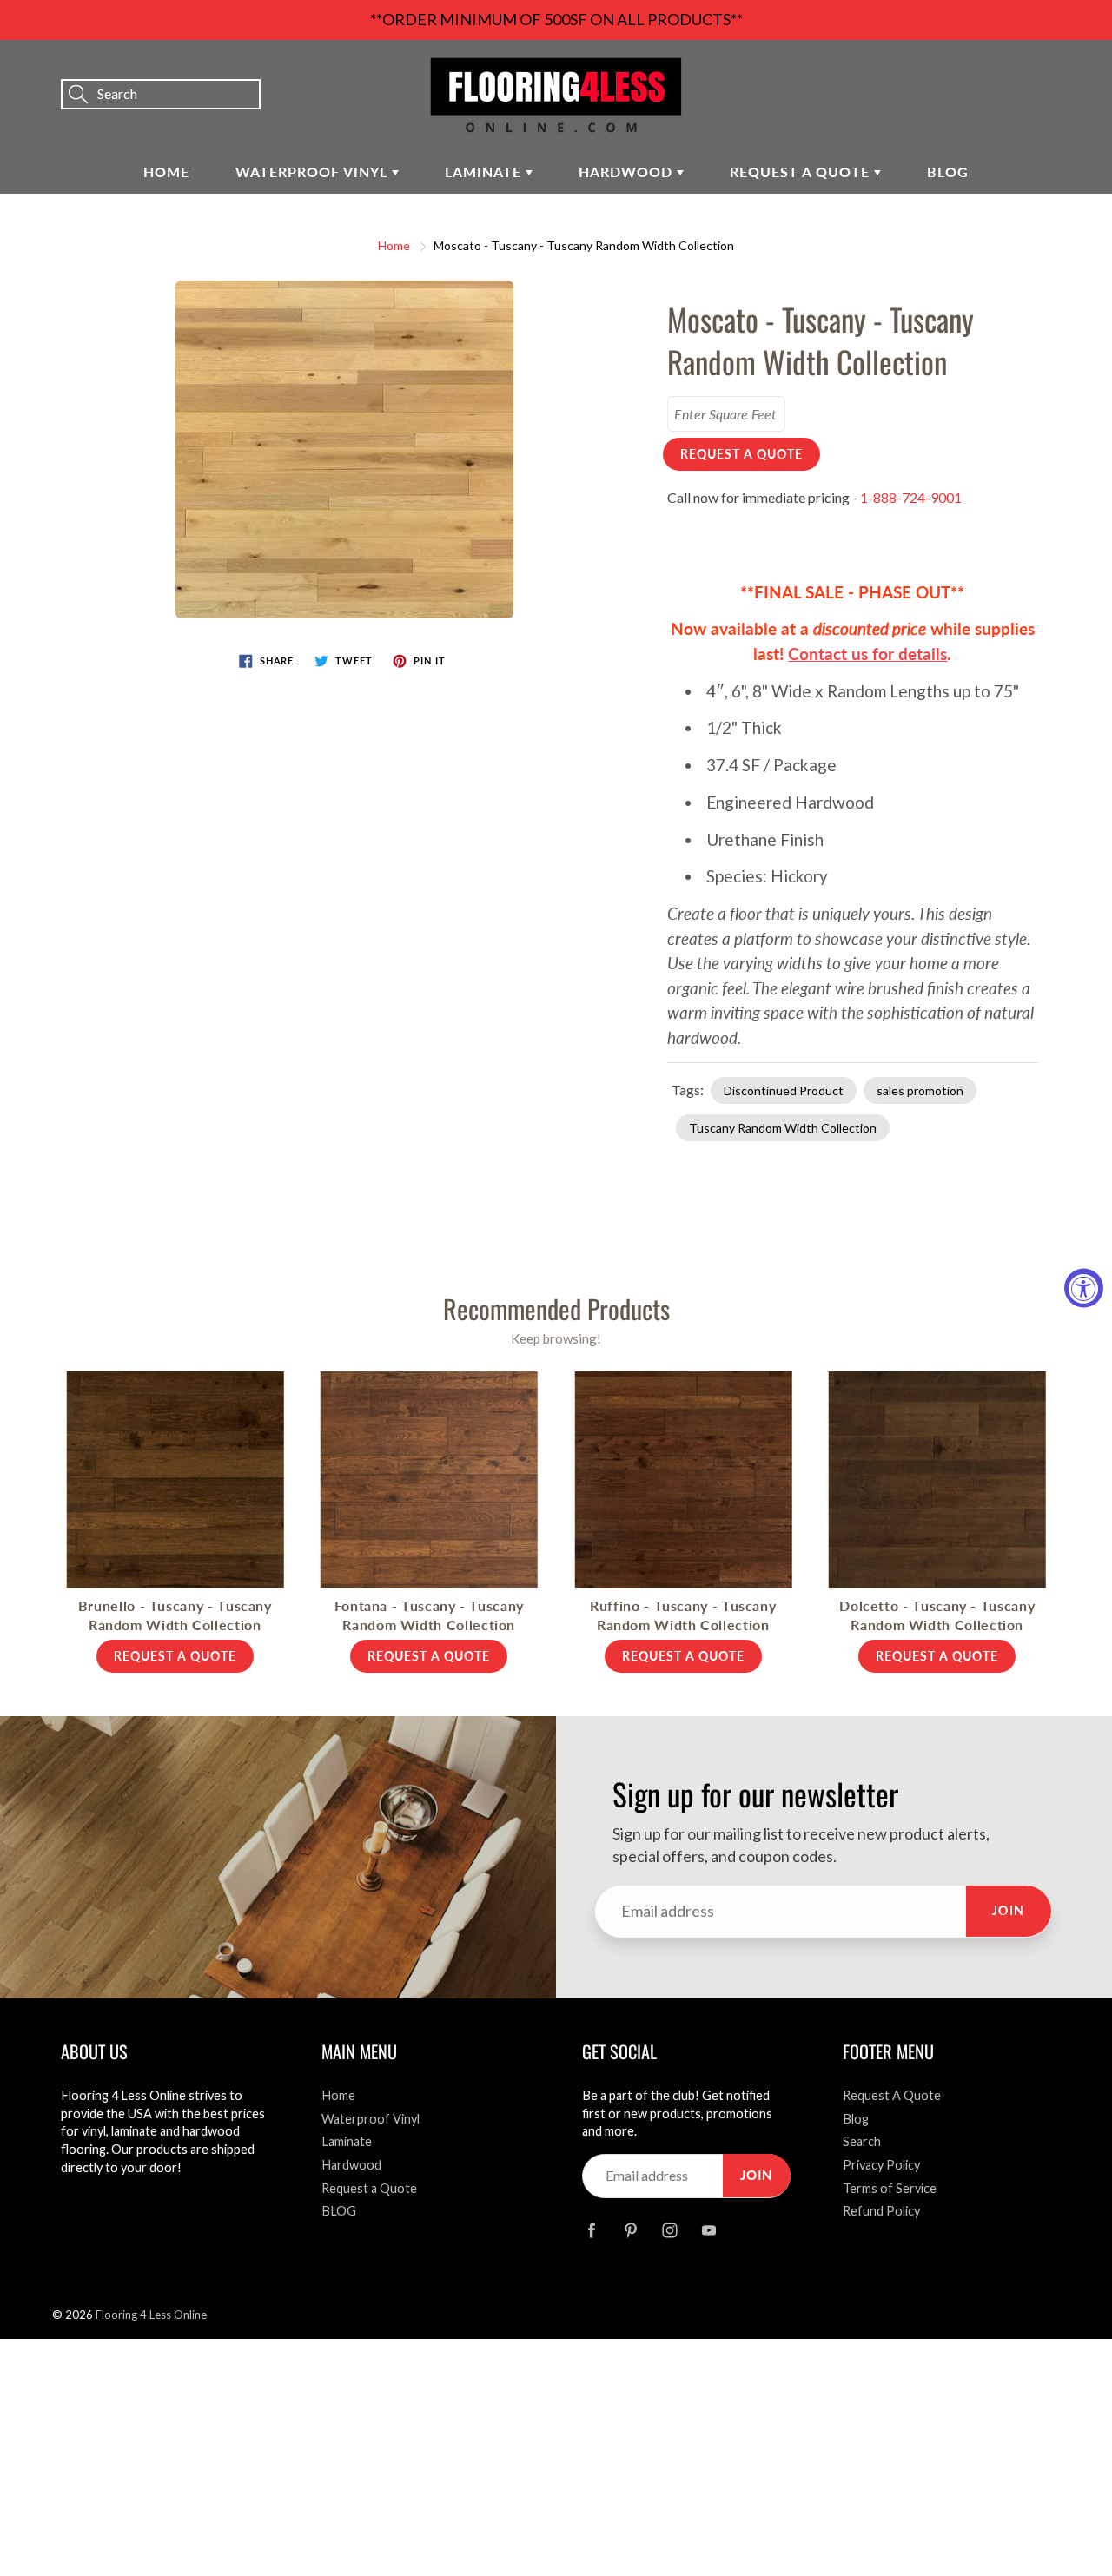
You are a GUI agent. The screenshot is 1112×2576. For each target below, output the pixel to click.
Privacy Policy (881, 2165)
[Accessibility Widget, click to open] (1084, 1288)
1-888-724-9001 (911, 497)
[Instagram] (669, 2231)
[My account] (1038, 70)
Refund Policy (881, 2211)
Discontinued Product (784, 1090)
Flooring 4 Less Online (151, 2315)
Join (1009, 1910)
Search (862, 2141)
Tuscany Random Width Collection (783, 1128)
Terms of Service (890, 2188)
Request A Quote (892, 2095)
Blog (856, 2119)
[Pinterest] (630, 2231)
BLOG (948, 172)
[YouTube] (708, 2231)
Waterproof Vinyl (314, 172)
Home (166, 172)
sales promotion (920, 1090)
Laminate (485, 172)
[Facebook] (591, 2231)
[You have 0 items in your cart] (1082, 70)
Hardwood (628, 172)
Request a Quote (802, 172)
